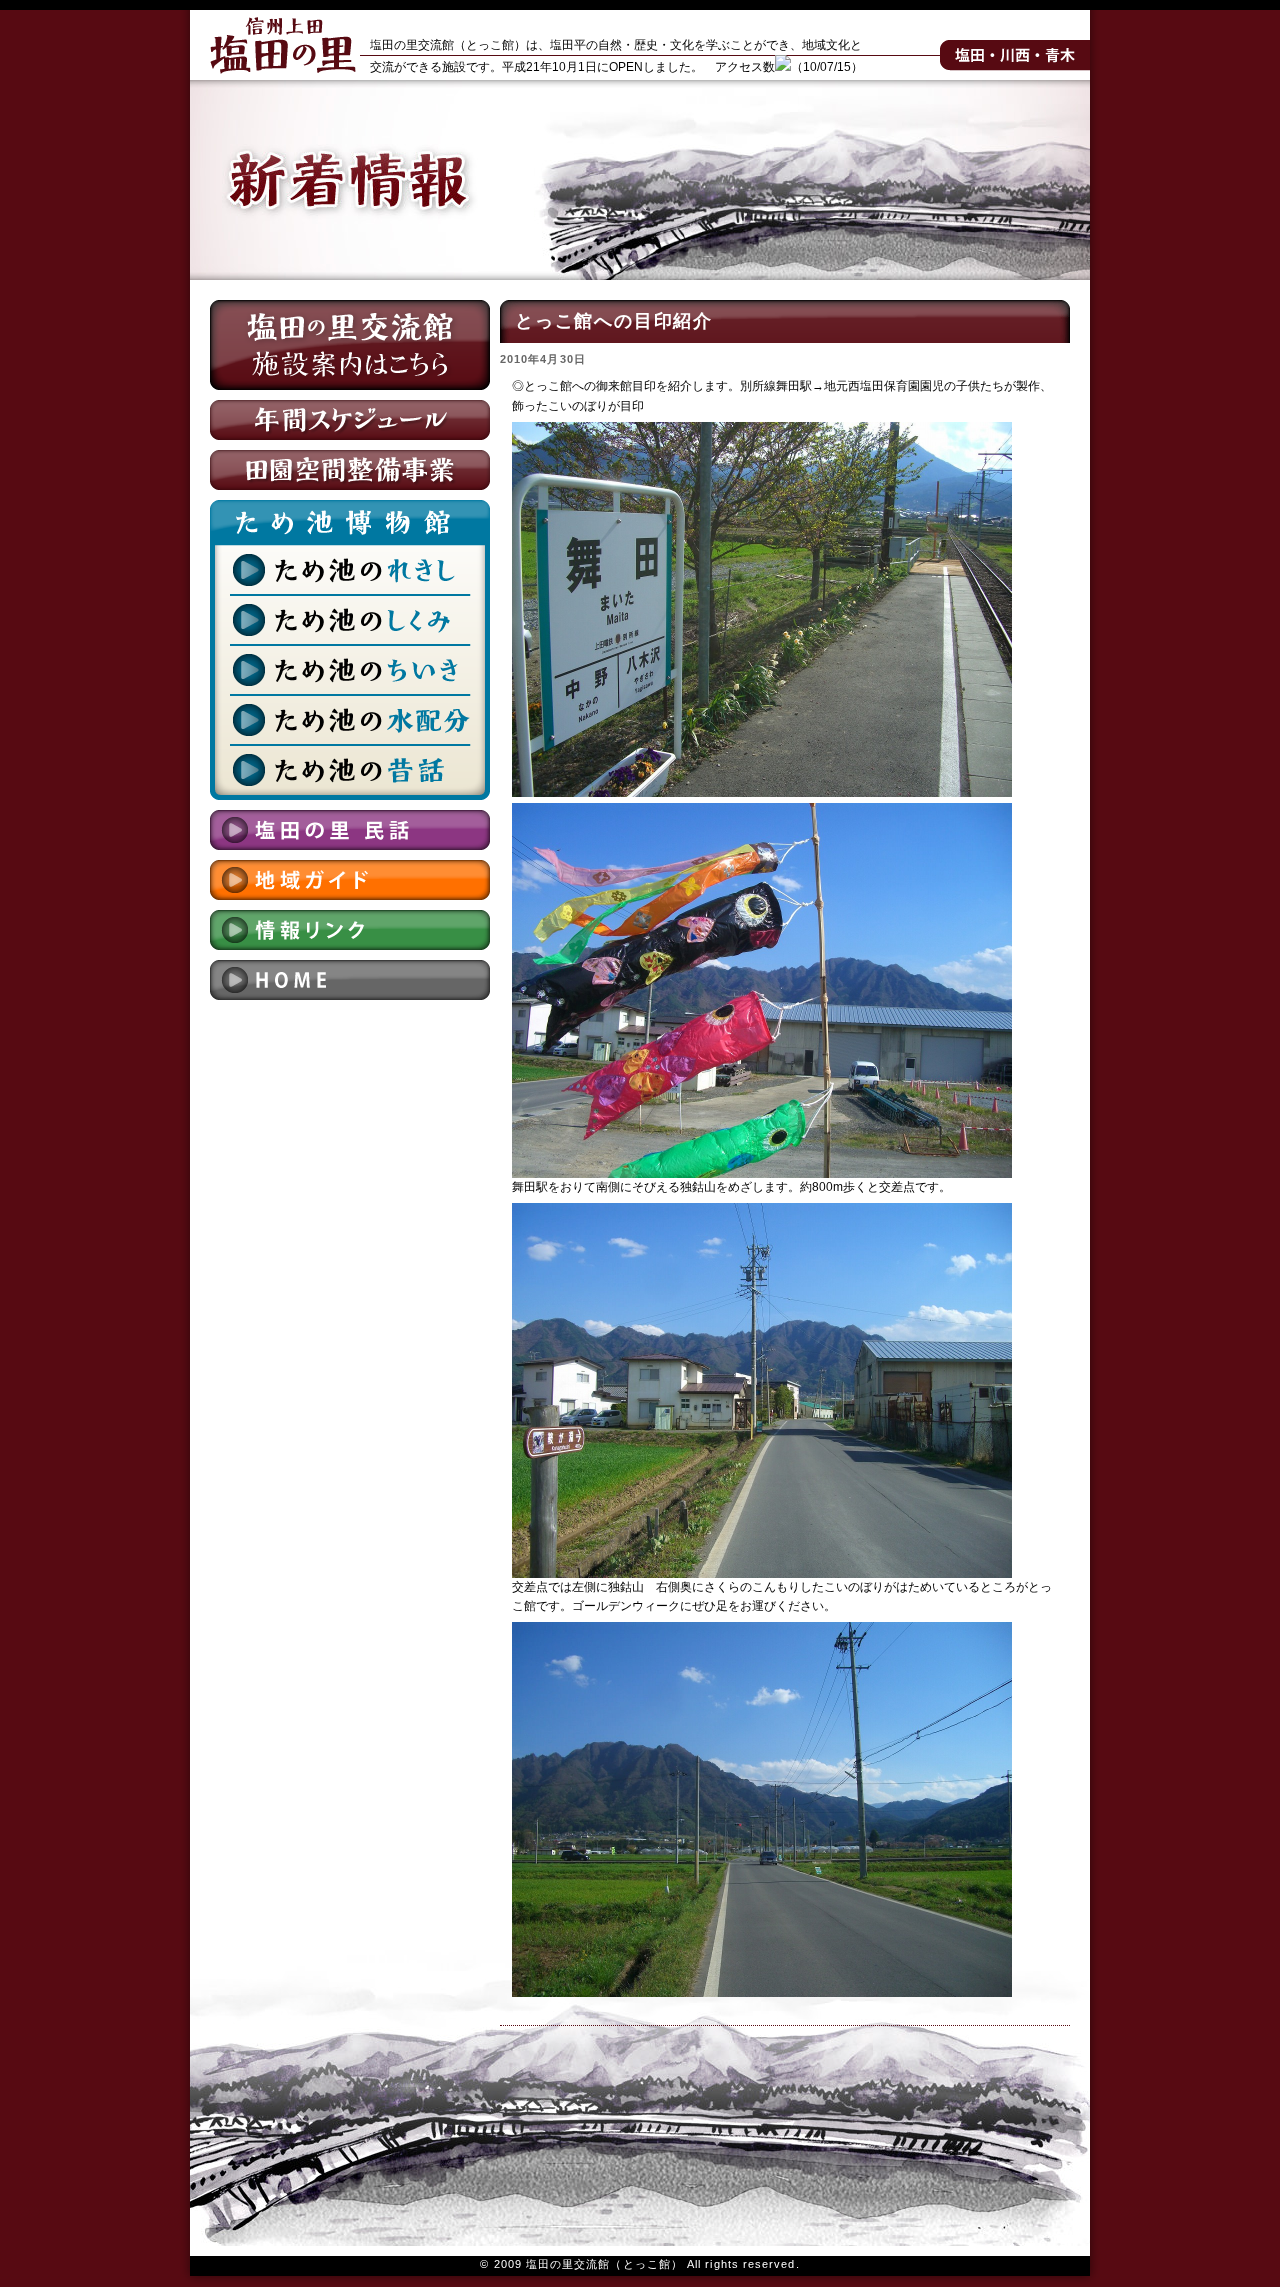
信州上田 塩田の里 (282, 45)
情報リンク (350, 930)
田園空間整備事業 (350, 470)
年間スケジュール (350, 420)
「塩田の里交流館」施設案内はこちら (350, 345)
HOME (350, 980)
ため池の (350, 570)
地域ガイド (350, 880)
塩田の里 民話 (350, 830)
